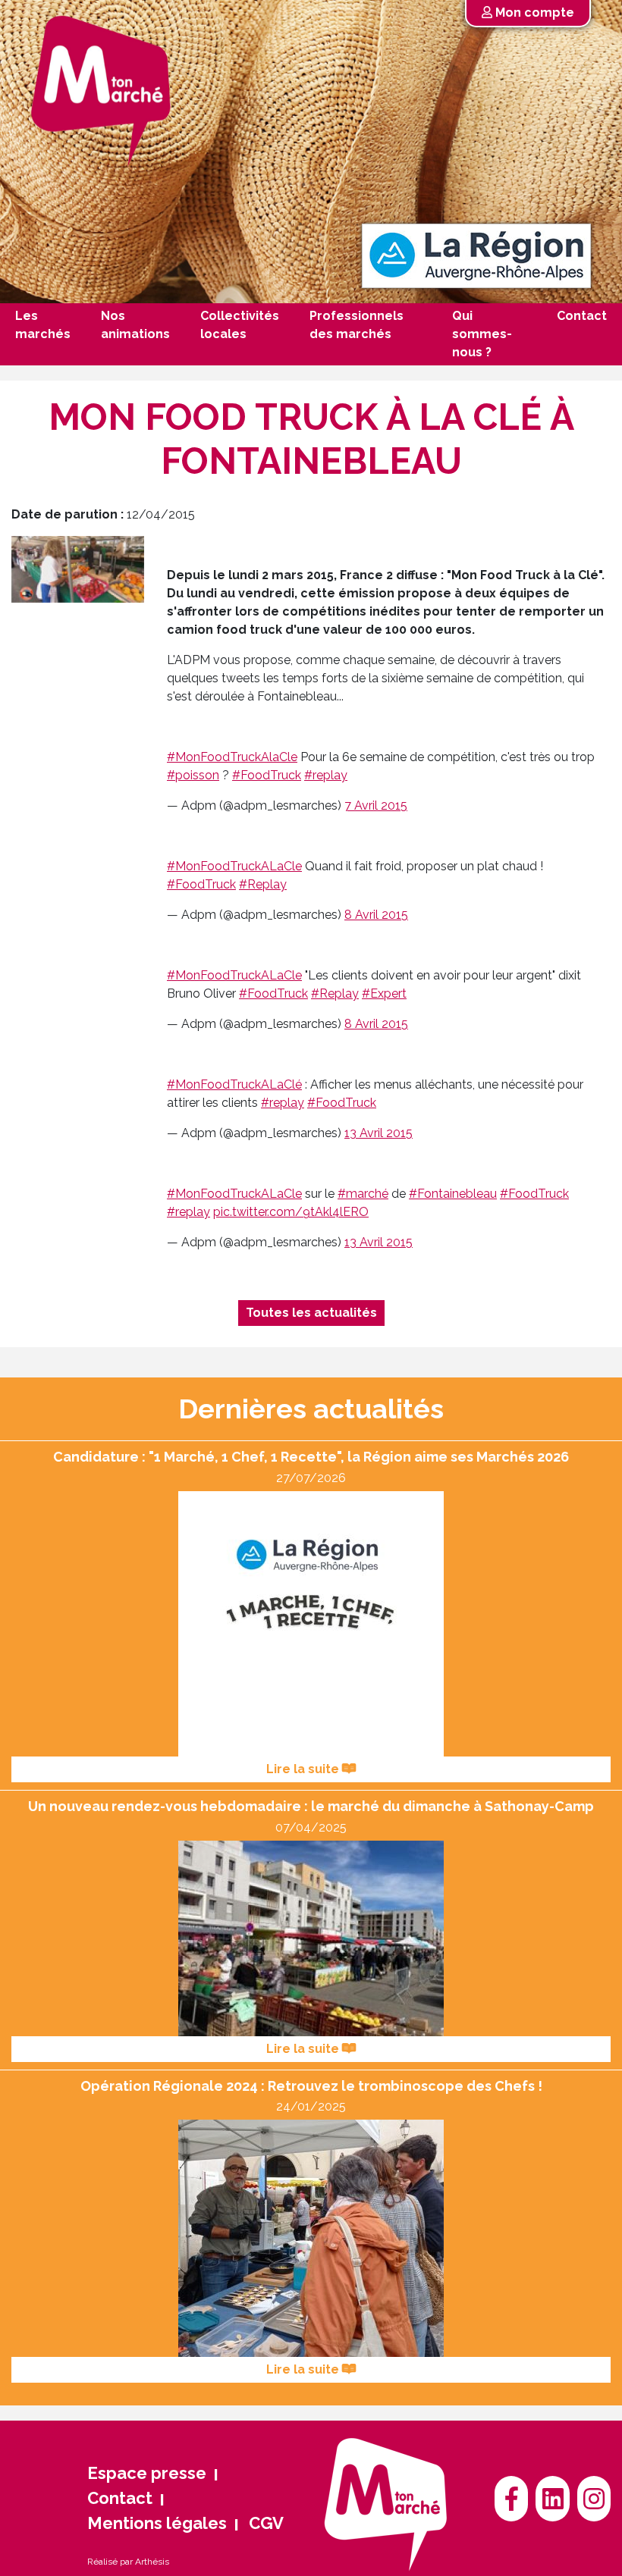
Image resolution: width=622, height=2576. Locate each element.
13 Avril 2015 (379, 1133)
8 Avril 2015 (376, 915)
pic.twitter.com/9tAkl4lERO (291, 1212)
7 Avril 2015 (376, 805)
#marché (363, 1194)
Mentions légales (157, 2523)
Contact (582, 316)
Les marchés (43, 325)
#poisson (193, 775)
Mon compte (533, 13)
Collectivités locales (240, 325)
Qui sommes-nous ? (482, 334)
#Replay (263, 884)
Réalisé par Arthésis (128, 2562)
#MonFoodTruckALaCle (234, 866)
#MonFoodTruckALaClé (234, 1084)
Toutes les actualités (311, 1313)
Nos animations (135, 325)
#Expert (384, 993)
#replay (326, 775)
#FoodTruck (267, 775)
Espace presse (147, 2473)
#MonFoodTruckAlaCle (232, 757)
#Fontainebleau (453, 1194)
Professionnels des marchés (357, 325)
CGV (266, 2523)
